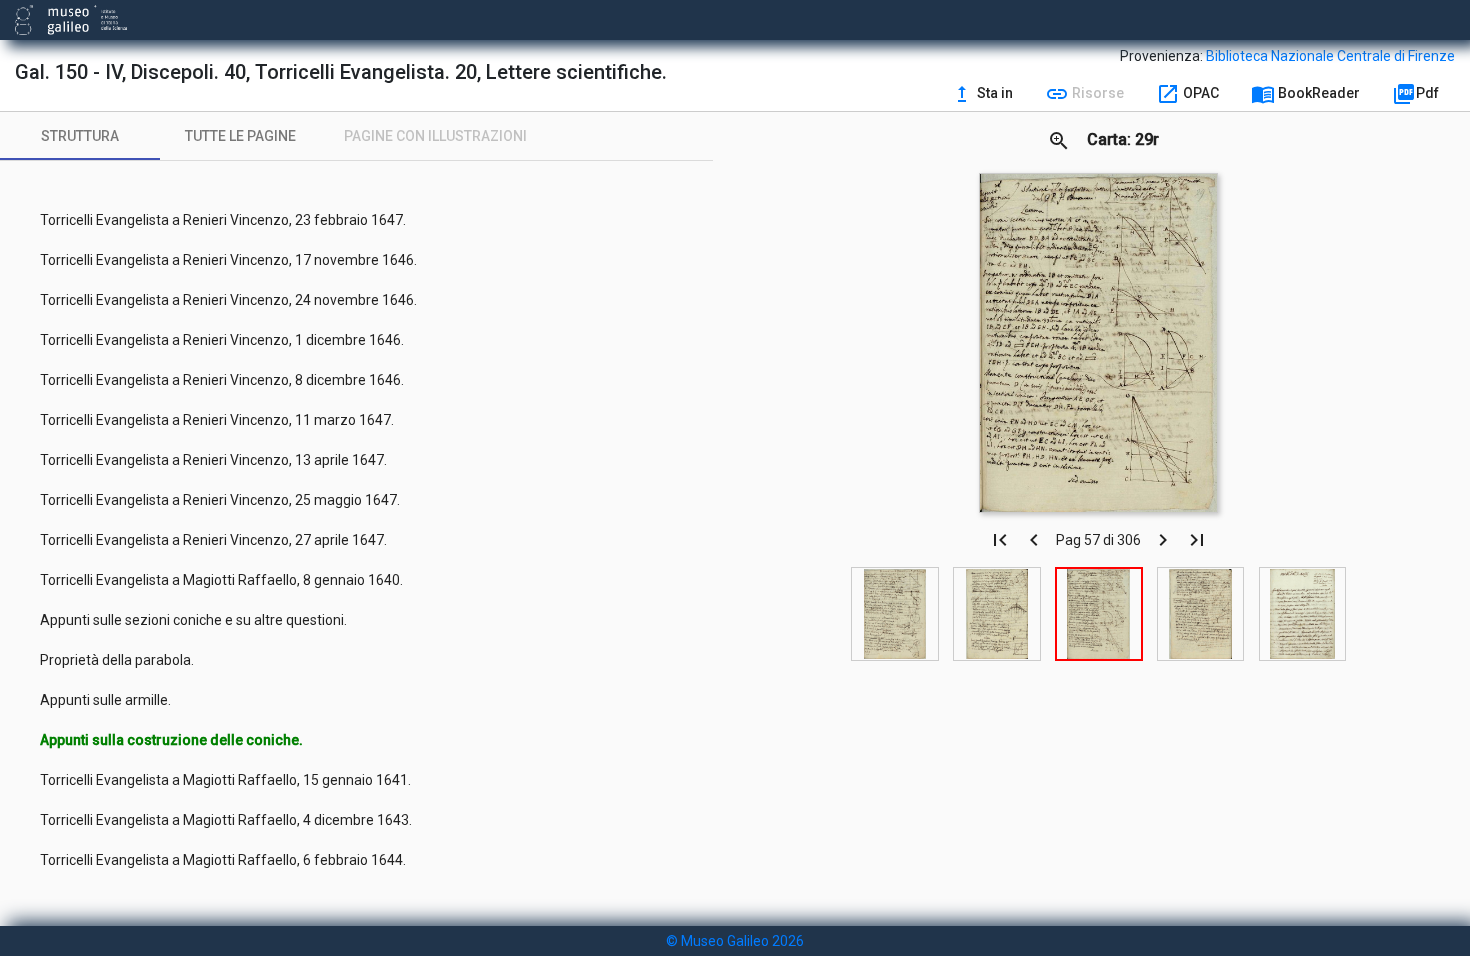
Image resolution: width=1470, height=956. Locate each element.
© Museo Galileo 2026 (735, 941)
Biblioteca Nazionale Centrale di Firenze (1330, 56)
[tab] (80, 136)
